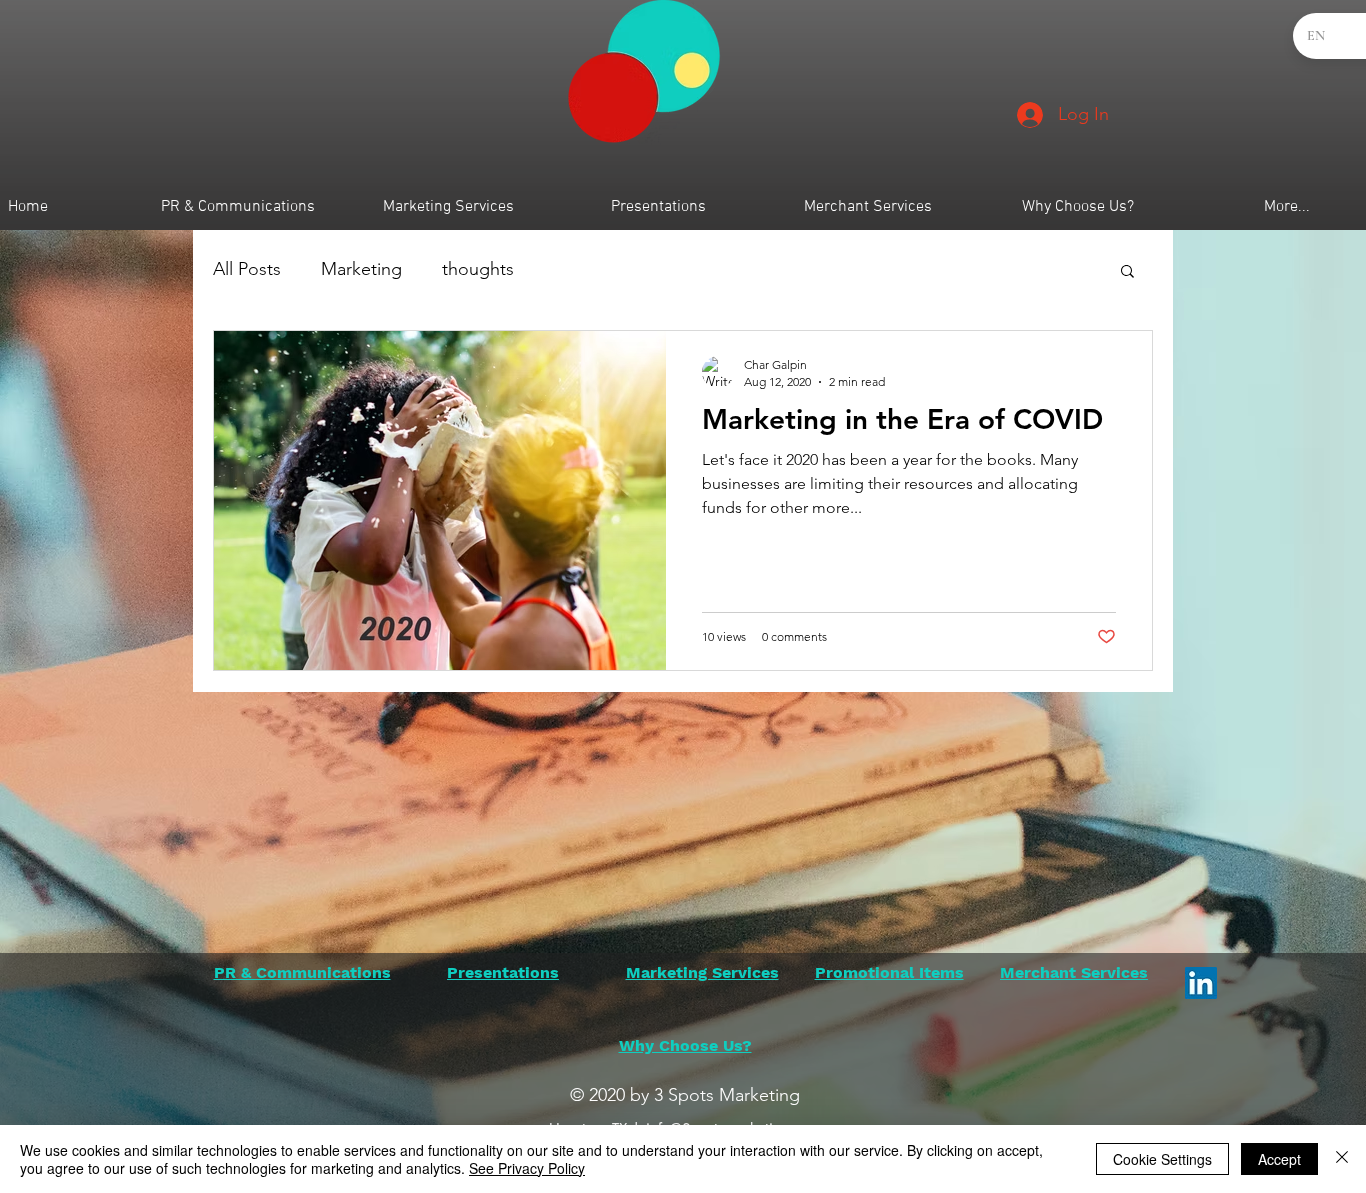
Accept (1279, 1159)
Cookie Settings (1162, 1159)
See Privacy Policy (527, 1168)
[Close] (1342, 1159)
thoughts (478, 269)
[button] (1127, 272)
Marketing (361, 269)
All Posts (247, 269)
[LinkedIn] (1201, 983)
